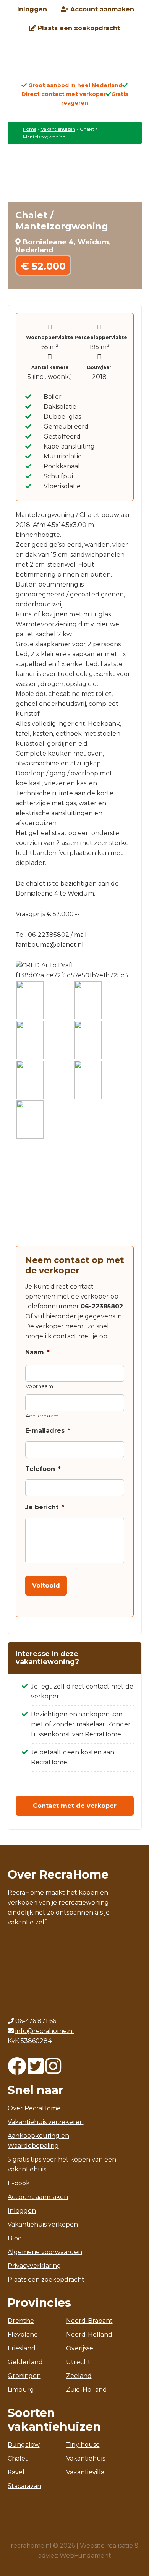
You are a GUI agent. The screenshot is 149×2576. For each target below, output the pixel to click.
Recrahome (74, 62)
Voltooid (46, 1585)
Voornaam (40, 1386)
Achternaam (42, 1416)
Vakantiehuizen (58, 129)
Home (30, 129)
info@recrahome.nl (45, 2542)
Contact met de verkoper (75, 1806)
